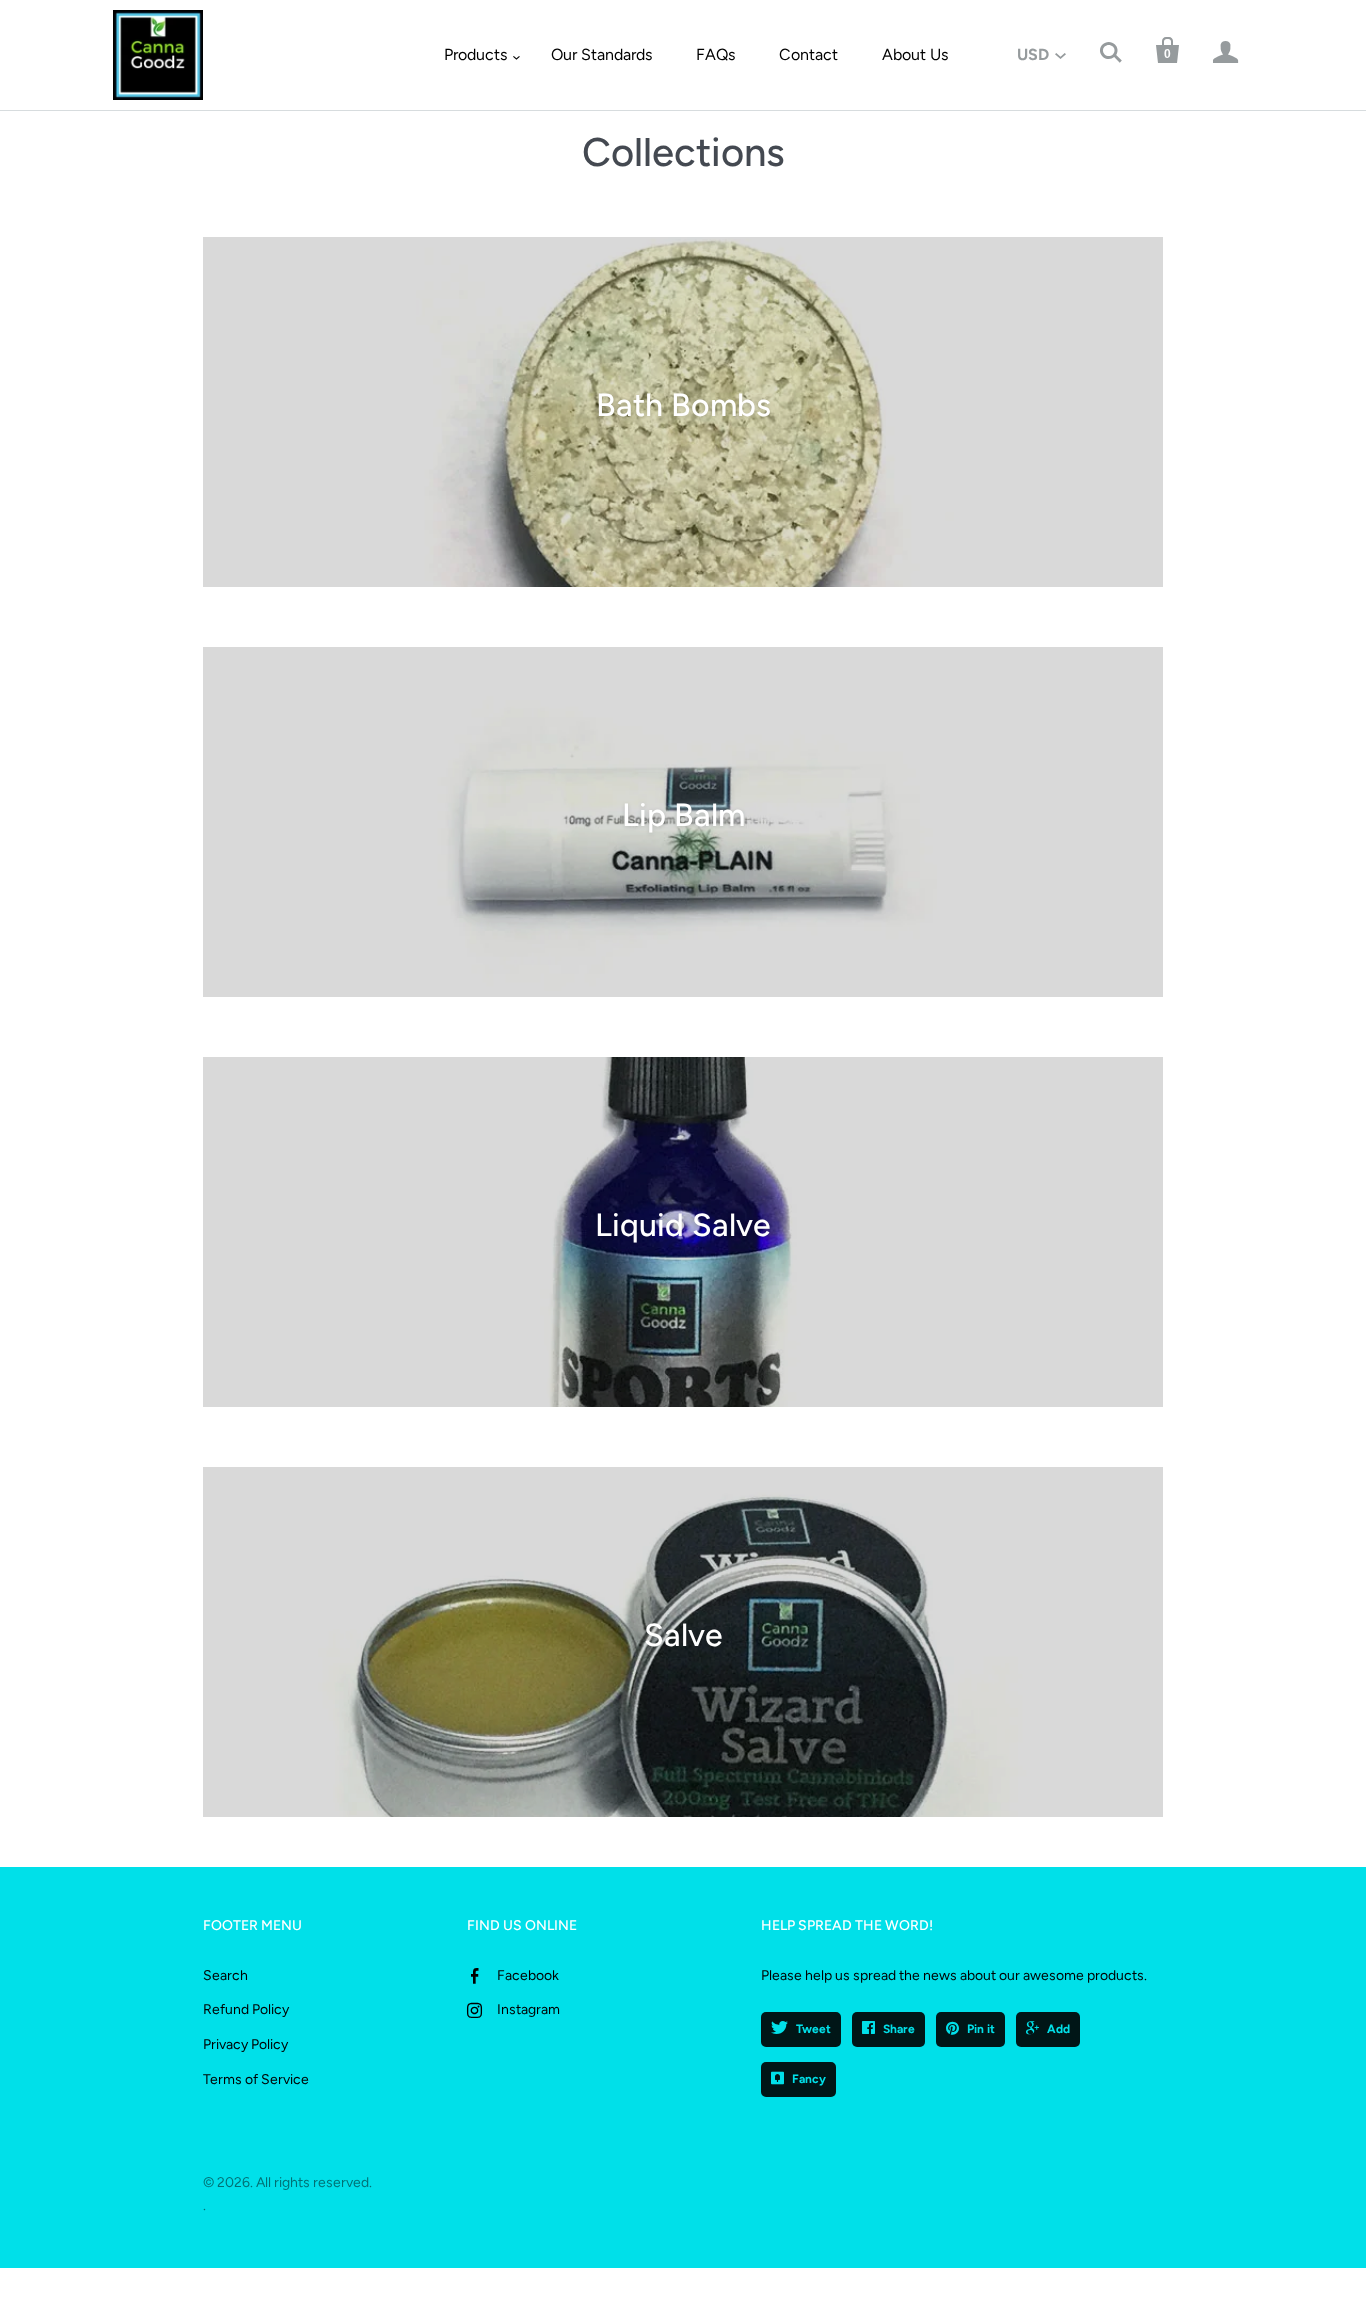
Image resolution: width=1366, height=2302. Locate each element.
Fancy (809, 2079)
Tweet (813, 2029)
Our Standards (601, 54)
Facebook (528, 1975)
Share (899, 2029)
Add (1058, 2029)
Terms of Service (256, 2079)
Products (475, 54)
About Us (915, 54)
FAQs (715, 54)
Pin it (981, 2029)
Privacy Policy (245, 2044)
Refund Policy (246, 2009)
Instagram (528, 2009)
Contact (808, 54)
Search (225, 1975)
